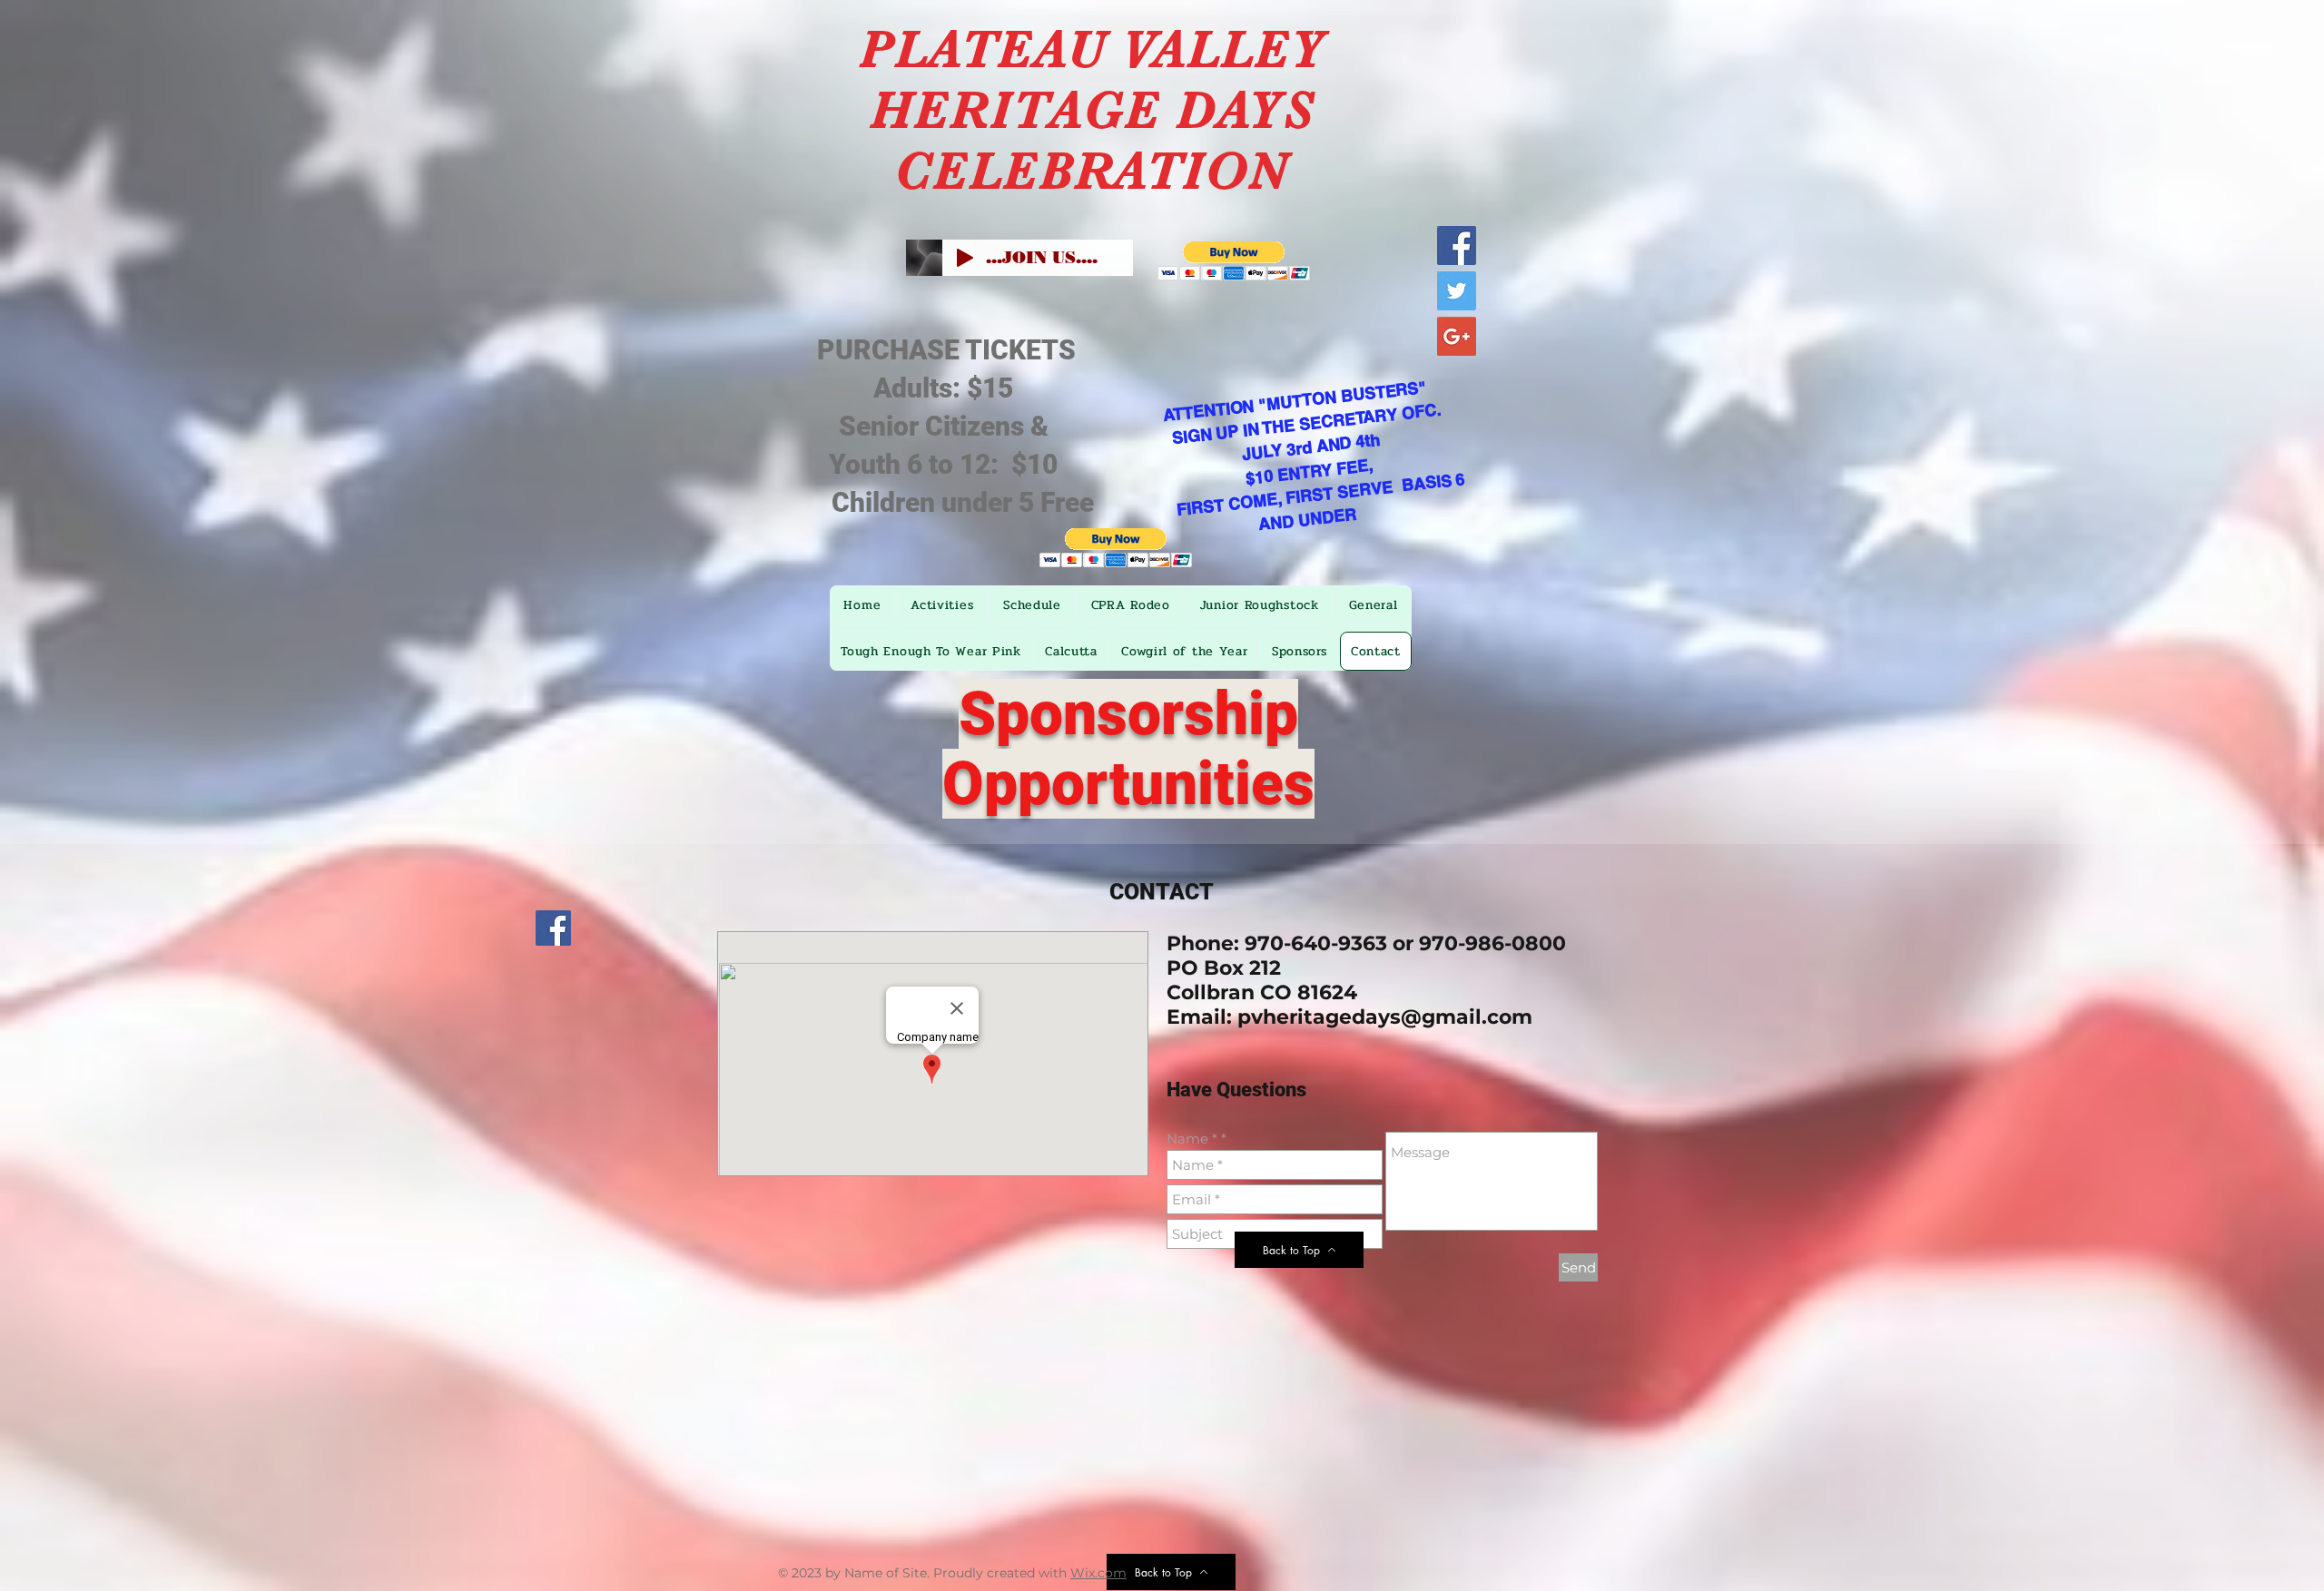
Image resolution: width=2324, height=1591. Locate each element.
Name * (1192, 1139)
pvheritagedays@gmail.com (1385, 1017)
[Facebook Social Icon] (1457, 246)
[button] (1234, 261)
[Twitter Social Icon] (1457, 291)
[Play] (965, 258)
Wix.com (1098, 1573)
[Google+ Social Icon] (1457, 336)
